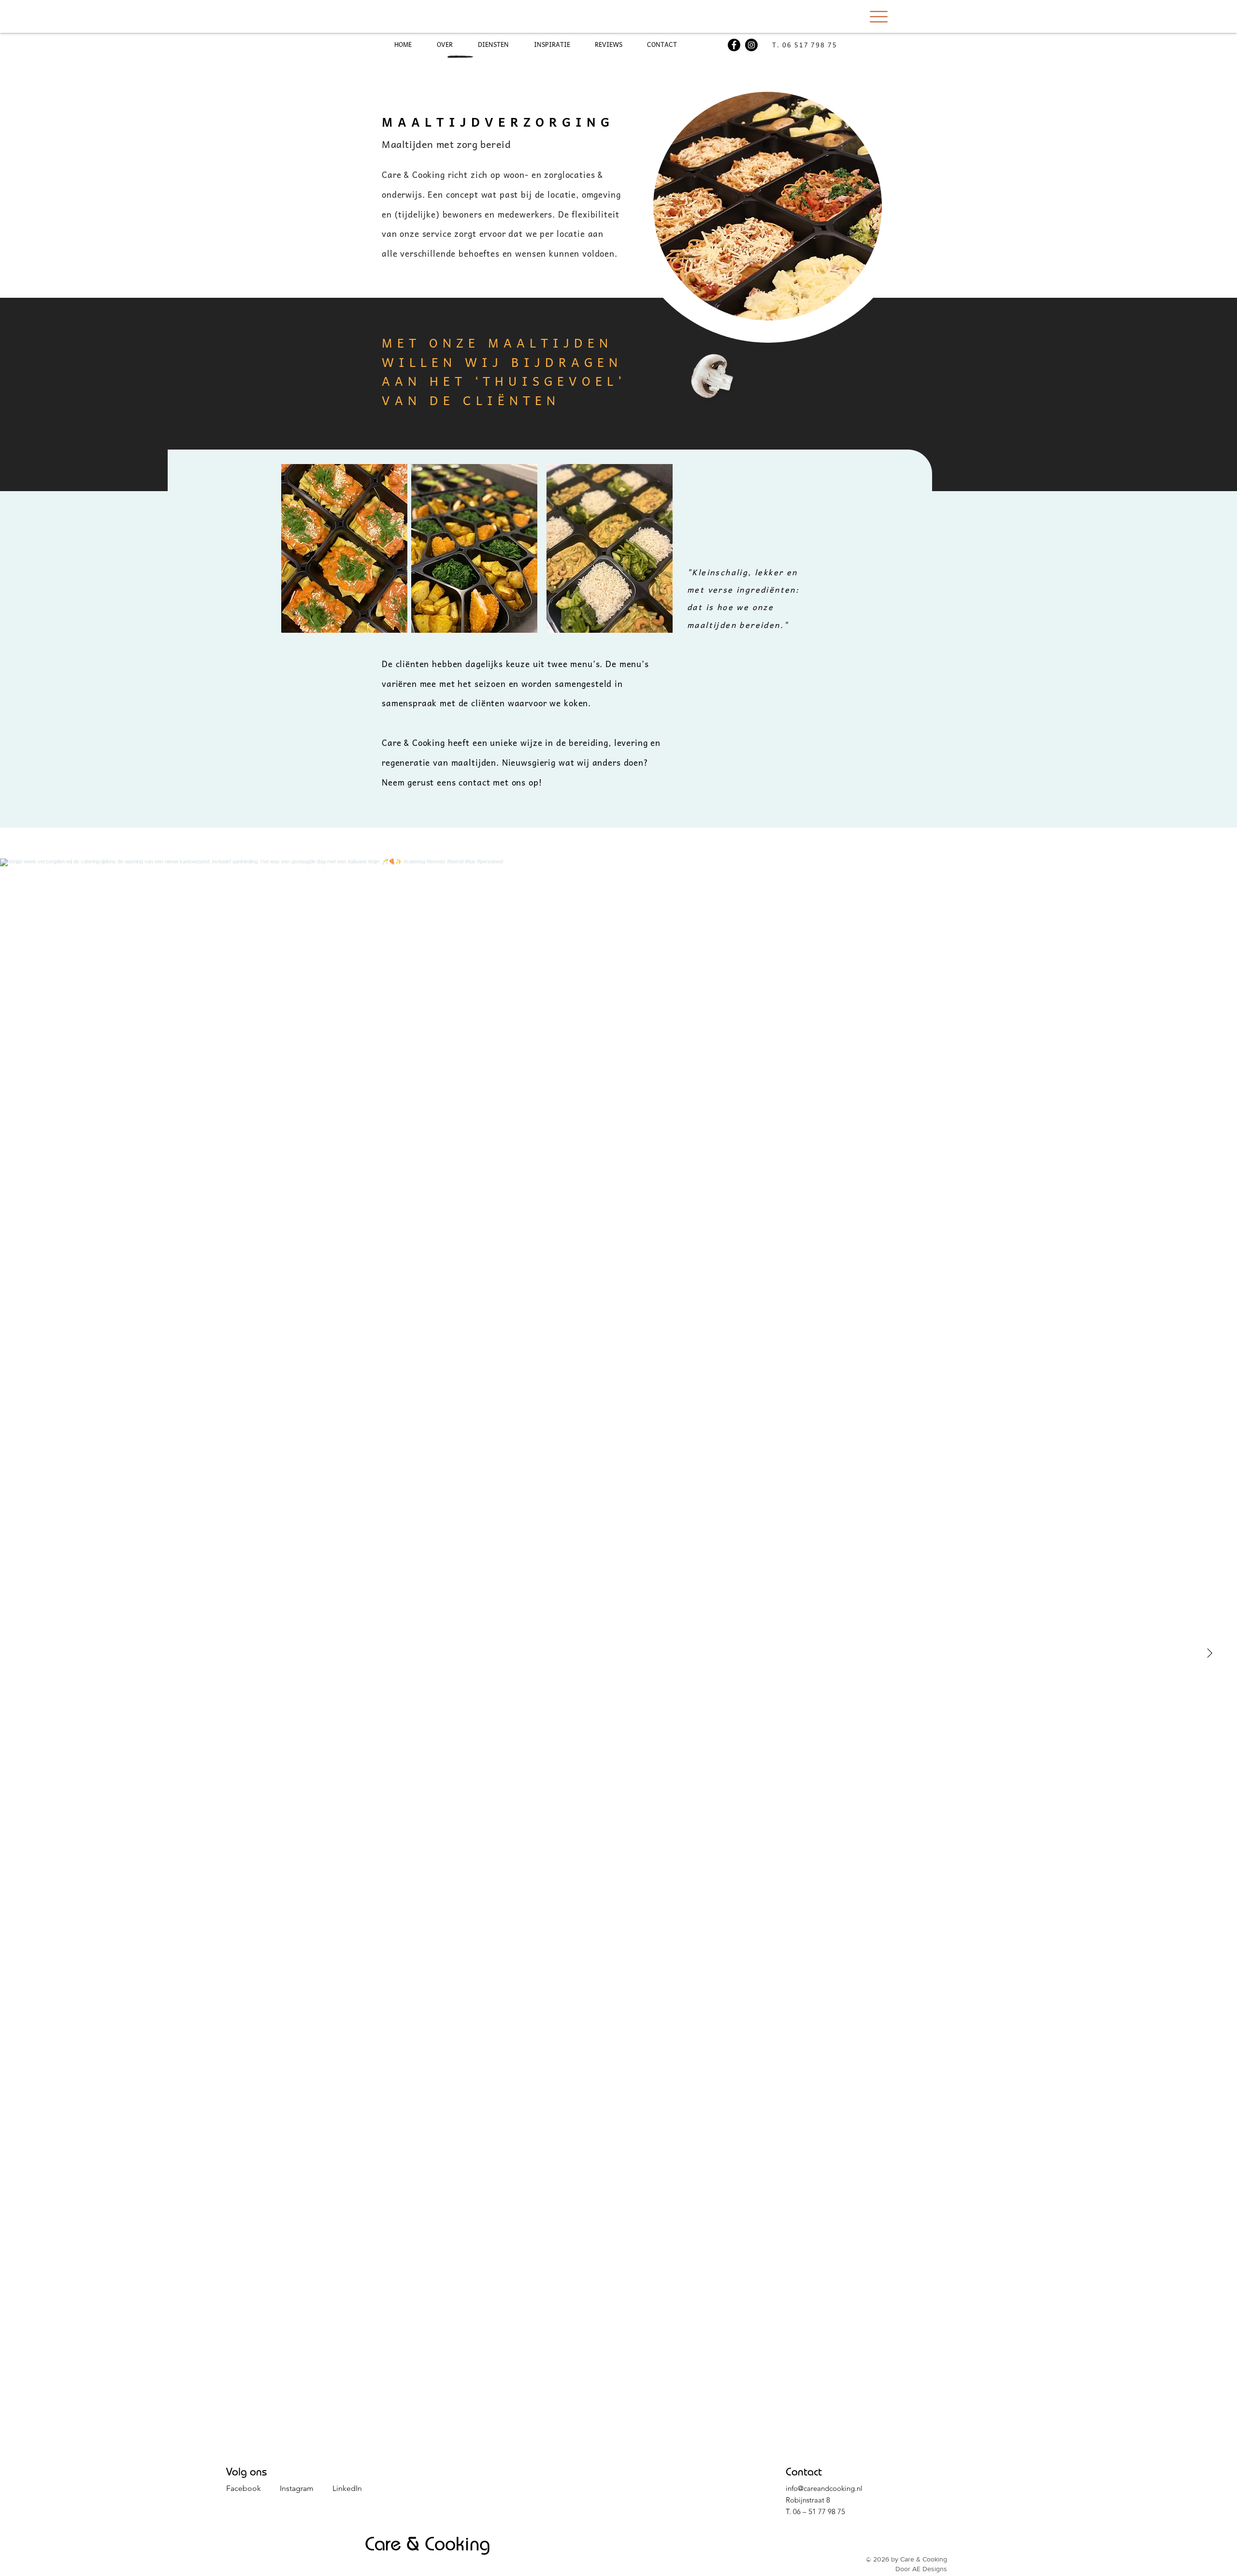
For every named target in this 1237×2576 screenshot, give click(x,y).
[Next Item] (1209, 1653)
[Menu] (878, 16)
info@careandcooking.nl (824, 2488)
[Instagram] (751, 45)
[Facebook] (734, 45)
